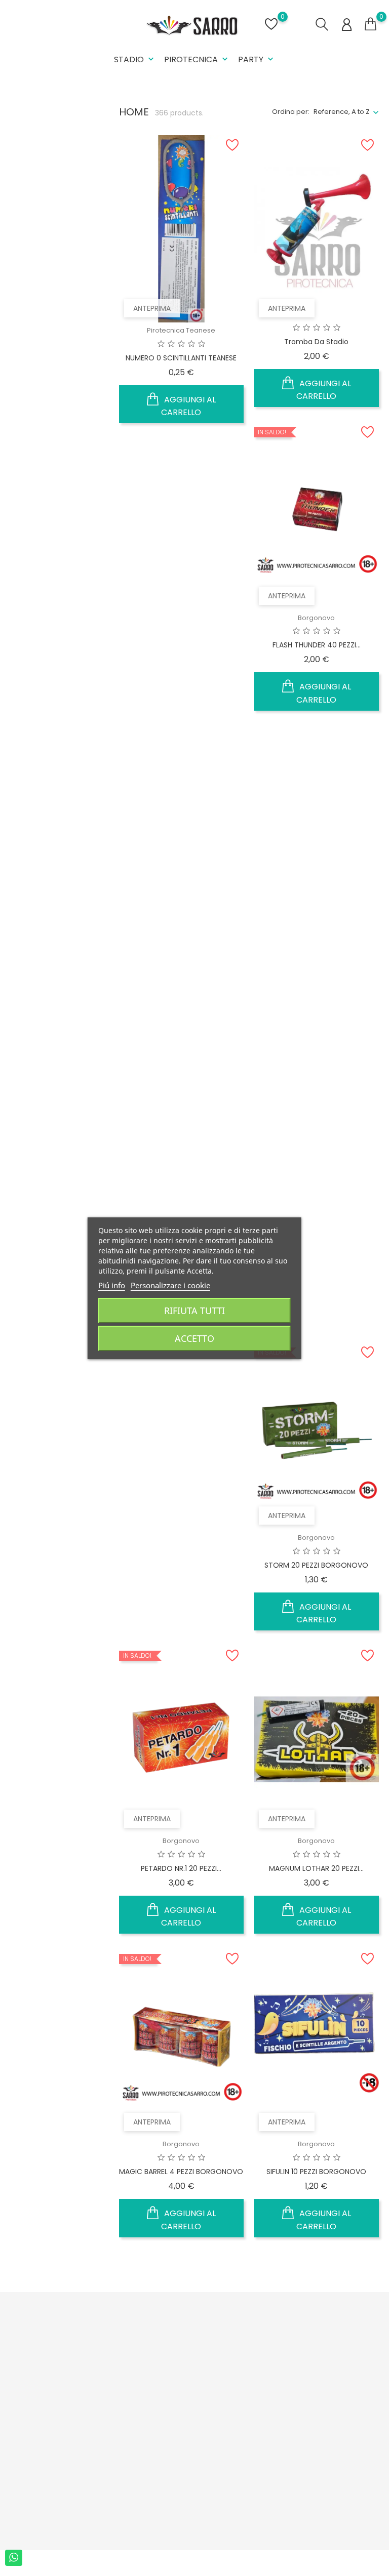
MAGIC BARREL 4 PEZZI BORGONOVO (181, 2172)
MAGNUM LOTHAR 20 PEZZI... (316, 1868)
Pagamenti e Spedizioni (121, 2345)
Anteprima (152, 308)
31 (305, 2268)
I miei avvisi (250, 2429)
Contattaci (117, 2461)
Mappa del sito (124, 2445)
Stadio (135, 59)
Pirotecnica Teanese (181, 330)
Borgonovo (316, 618)
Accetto (194, 1338)
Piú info (112, 1285)
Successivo (350, 2268)
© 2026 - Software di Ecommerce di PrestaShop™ (86, 2563)
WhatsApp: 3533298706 (29, 2440)
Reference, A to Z (342, 112)
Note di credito (256, 2382)
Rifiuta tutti (194, 1311)
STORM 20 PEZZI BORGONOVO (316, 1565)
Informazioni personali (252, 2345)
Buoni (241, 2413)
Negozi (111, 2503)
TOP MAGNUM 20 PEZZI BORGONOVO (317, 954)
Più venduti (185, 2364)
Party (257, 59)
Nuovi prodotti (190, 2348)
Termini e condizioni (117, 2371)
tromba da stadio (316, 342)
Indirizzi (244, 2398)
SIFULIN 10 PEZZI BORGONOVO (316, 2172)
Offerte (179, 2332)
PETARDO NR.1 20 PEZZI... (181, 1868)
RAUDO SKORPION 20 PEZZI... (317, 1262)
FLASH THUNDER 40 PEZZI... (317, 645)
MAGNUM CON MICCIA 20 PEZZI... (181, 949)
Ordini (242, 2366)
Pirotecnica (197, 59)
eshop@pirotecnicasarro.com (67, 2461)
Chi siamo (116, 2393)
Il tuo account (250, 2316)
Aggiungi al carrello (188, 406)
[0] (371, 24)
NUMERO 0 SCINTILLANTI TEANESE (181, 358)
